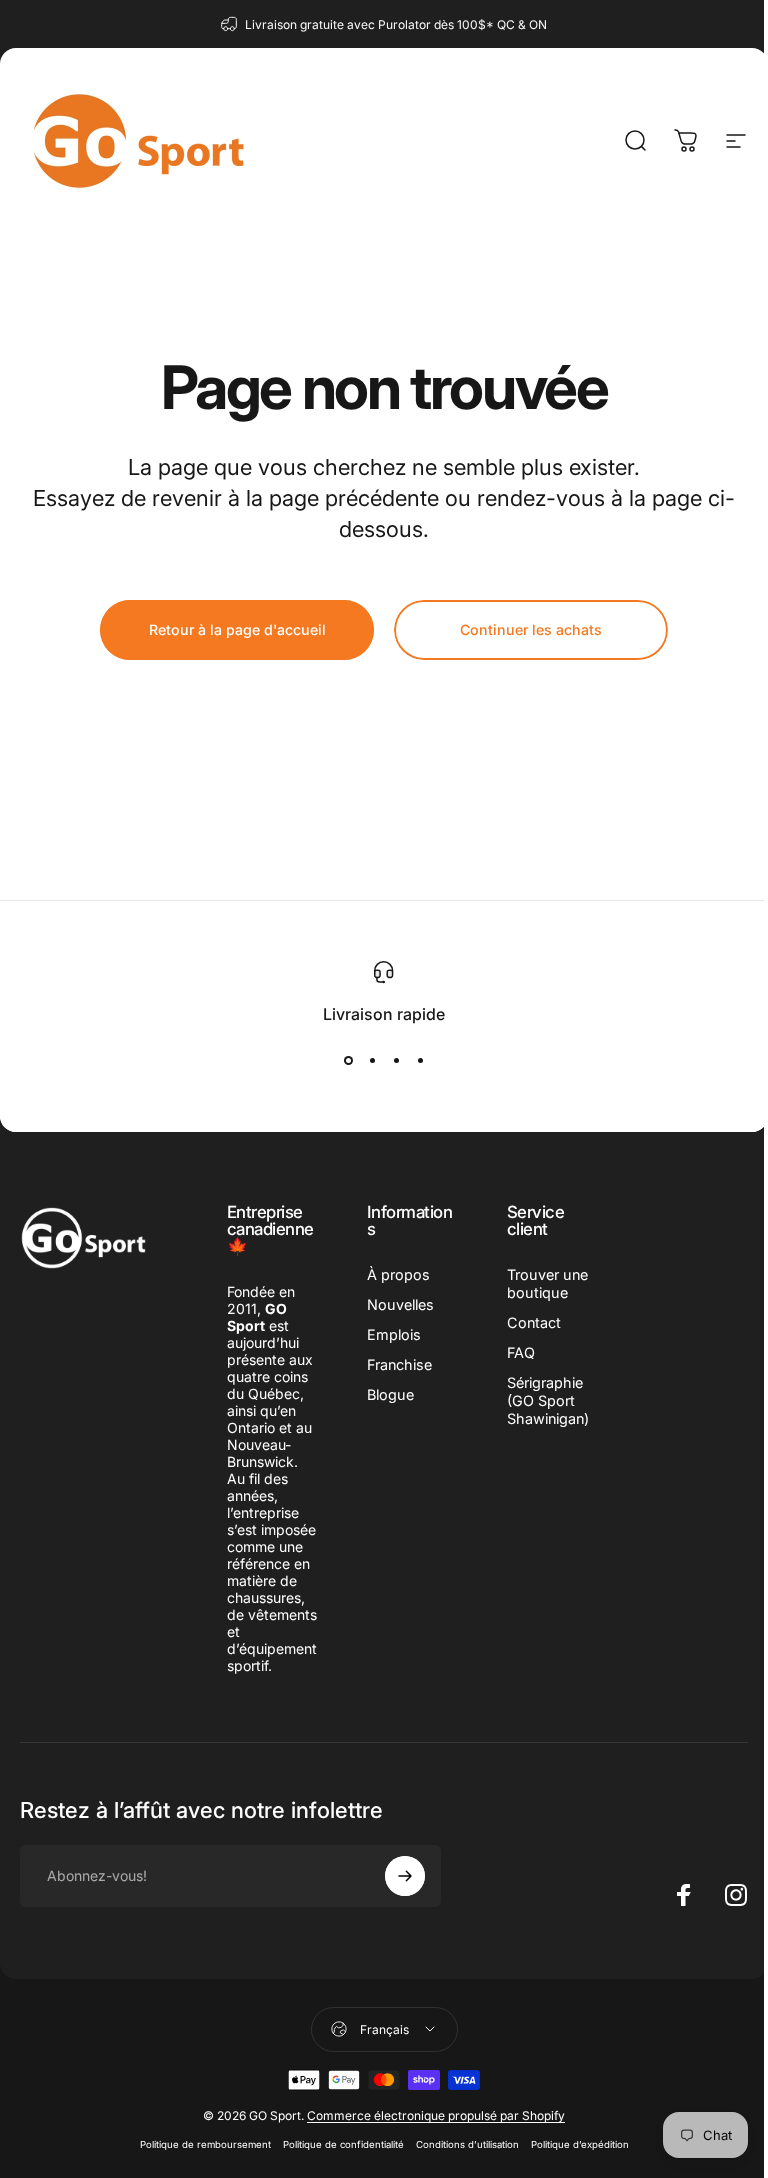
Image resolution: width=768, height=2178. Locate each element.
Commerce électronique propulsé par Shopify (436, 2115)
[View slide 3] (396, 1060)
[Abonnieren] (405, 1876)
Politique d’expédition (580, 2144)
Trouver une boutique (547, 1283)
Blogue (390, 1394)
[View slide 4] (420, 1060)
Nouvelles (400, 1304)
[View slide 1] (348, 1060)
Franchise (399, 1364)
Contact (534, 1322)
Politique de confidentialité (343, 2144)
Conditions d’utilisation (467, 2144)
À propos (398, 1274)
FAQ (521, 1352)
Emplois (394, 1334)
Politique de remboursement (205, 2144)
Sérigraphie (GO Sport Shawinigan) (548, 1400)
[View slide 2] (372, 1060)
